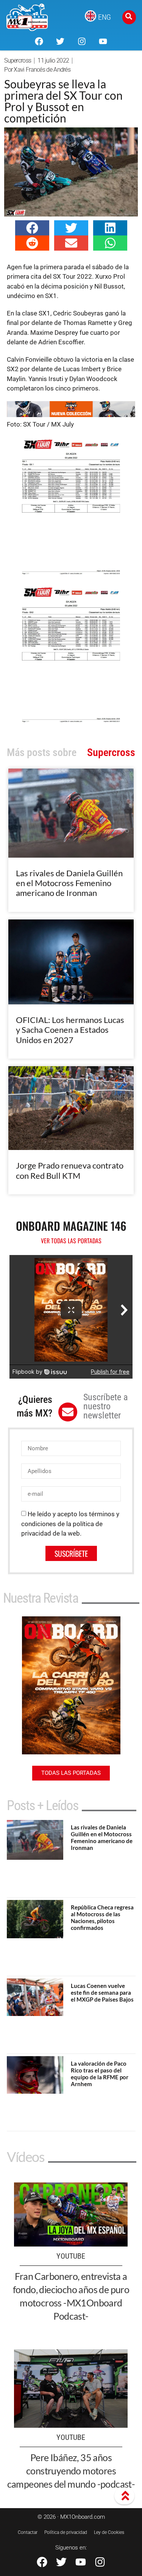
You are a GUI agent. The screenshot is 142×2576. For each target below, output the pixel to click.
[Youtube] (103, 41)
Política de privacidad (66, 2532)
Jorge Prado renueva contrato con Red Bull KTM (70, 1170)
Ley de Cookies (109, 2532)
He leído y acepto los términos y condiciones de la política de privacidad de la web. (70, 1524)
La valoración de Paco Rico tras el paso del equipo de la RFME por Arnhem (100, 2074)
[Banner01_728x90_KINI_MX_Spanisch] (71, 415)
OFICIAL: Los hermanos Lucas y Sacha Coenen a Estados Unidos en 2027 (70, 1030)
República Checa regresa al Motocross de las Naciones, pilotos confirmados (102, 1917)
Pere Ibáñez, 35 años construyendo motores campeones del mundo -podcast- (71, 2471)
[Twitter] (60, 41)
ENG (105, 17)
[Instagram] (82, 41)
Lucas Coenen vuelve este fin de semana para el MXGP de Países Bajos (102, 1992)
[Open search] (129, 17)
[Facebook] (39, 41)
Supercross (18, 60)
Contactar (28, 2532)
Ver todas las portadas (71, 1241)
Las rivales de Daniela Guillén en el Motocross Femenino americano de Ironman (69, 883)
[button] (32, 228)
